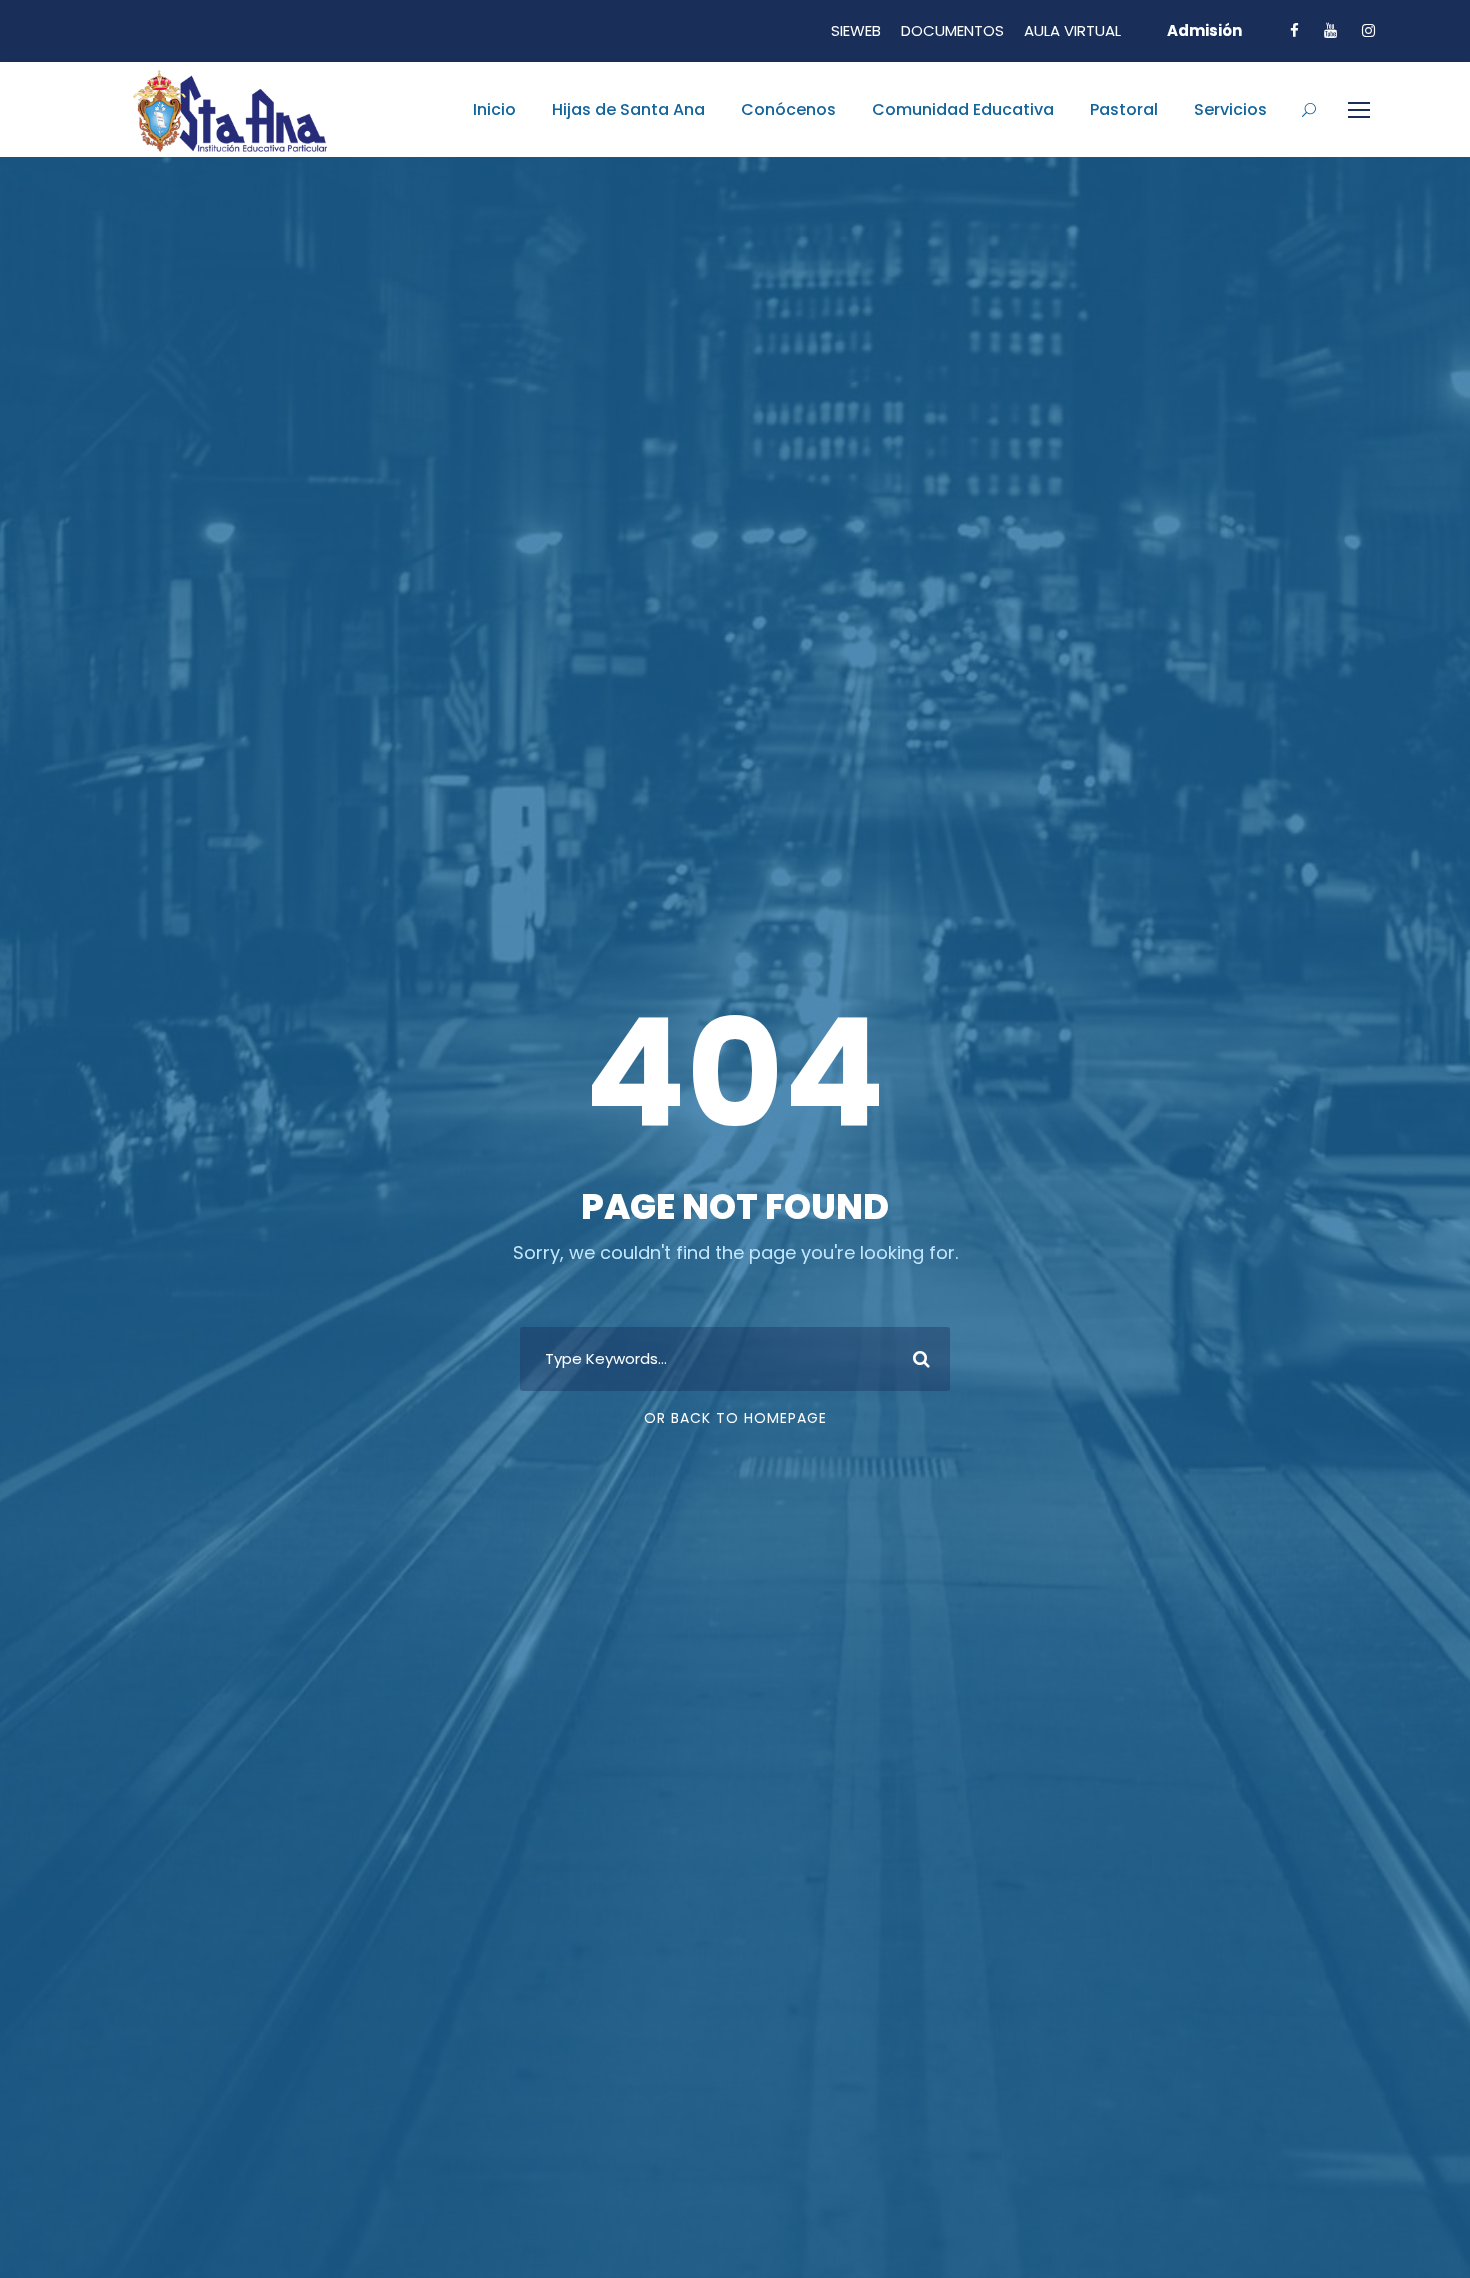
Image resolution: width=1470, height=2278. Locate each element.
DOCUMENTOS (952, 30)
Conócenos (788, 109)
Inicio (494, 109)
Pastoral (1124, 109)
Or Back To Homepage (735, 1418)
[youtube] (1330, 30)
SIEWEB (856, 30)
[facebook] (1294, 30)
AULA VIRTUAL (1072, 30)
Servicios (1230, 109)
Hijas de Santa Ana (628, 109)
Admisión (1204, 30)
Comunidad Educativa (963, 109)
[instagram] (1368, 30)
